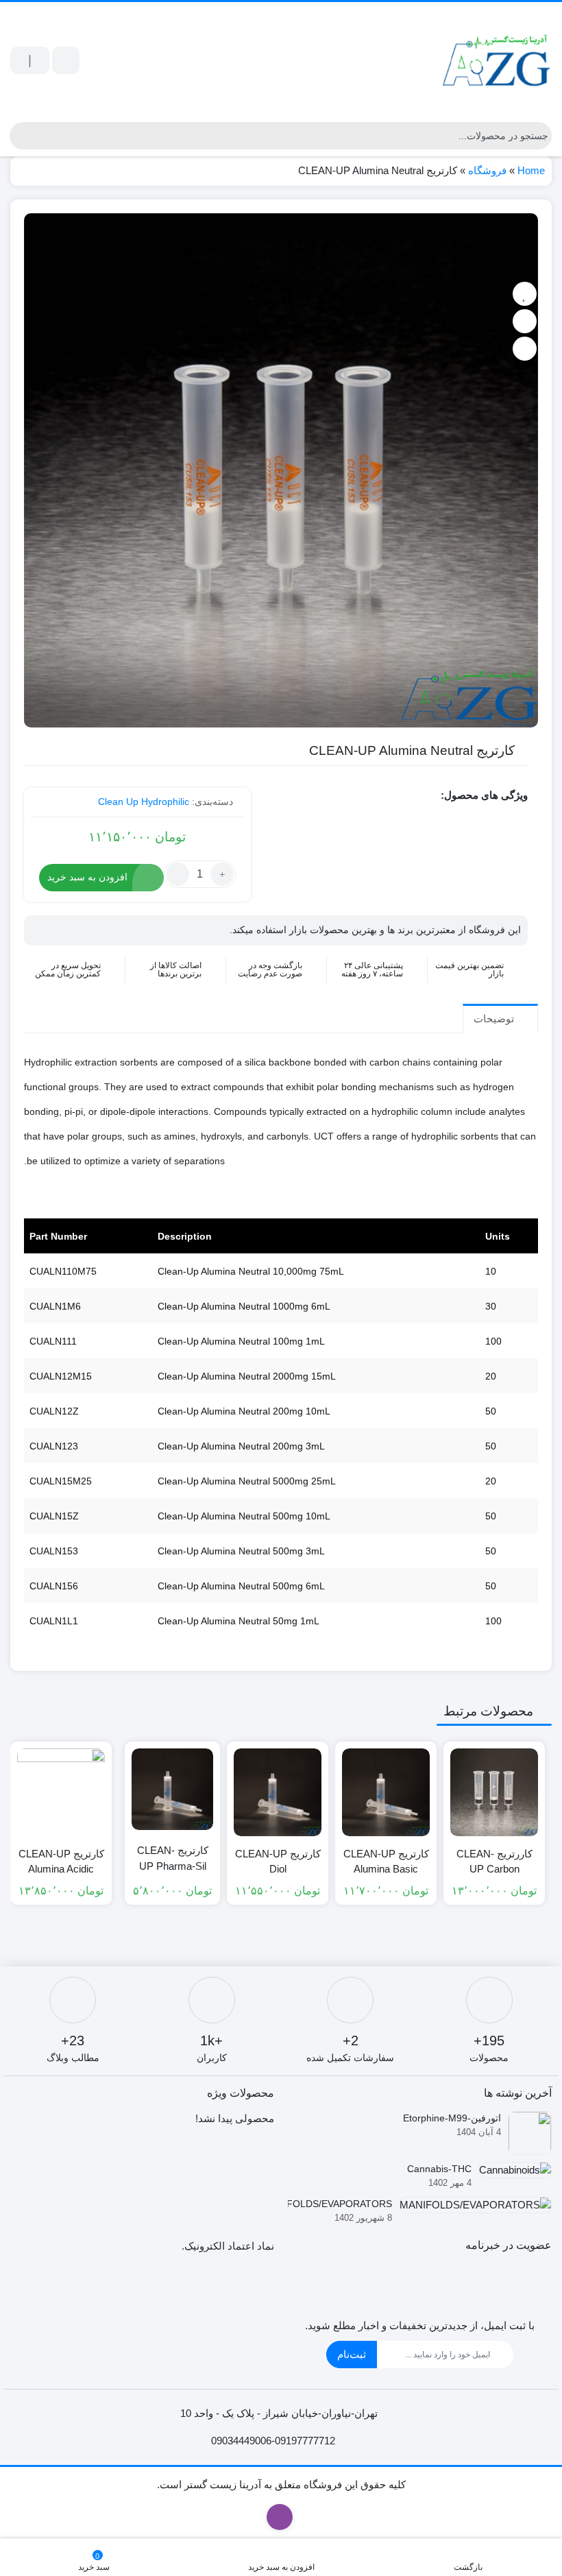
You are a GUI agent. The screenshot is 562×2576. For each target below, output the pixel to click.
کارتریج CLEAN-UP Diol (278, 1862)
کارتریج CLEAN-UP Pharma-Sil (173, 1858)
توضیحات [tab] (495, 1019)
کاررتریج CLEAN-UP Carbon (494, 1862)
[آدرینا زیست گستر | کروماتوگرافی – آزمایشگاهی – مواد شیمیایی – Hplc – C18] (497, 60)
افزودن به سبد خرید (87, 877)
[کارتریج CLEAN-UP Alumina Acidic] (61, 1792)
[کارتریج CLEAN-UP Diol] (278, 1792)
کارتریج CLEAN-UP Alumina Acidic (61, 1862)
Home (531, 170)
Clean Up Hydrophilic (144, 802)
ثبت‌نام (352, 2354)
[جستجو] (20, 136)
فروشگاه (487, 170)
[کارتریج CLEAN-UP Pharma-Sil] (172, 1789)
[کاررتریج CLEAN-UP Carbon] (494, 1792)
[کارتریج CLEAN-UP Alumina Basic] (386, 1792)
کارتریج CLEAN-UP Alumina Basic (386, 1862)
